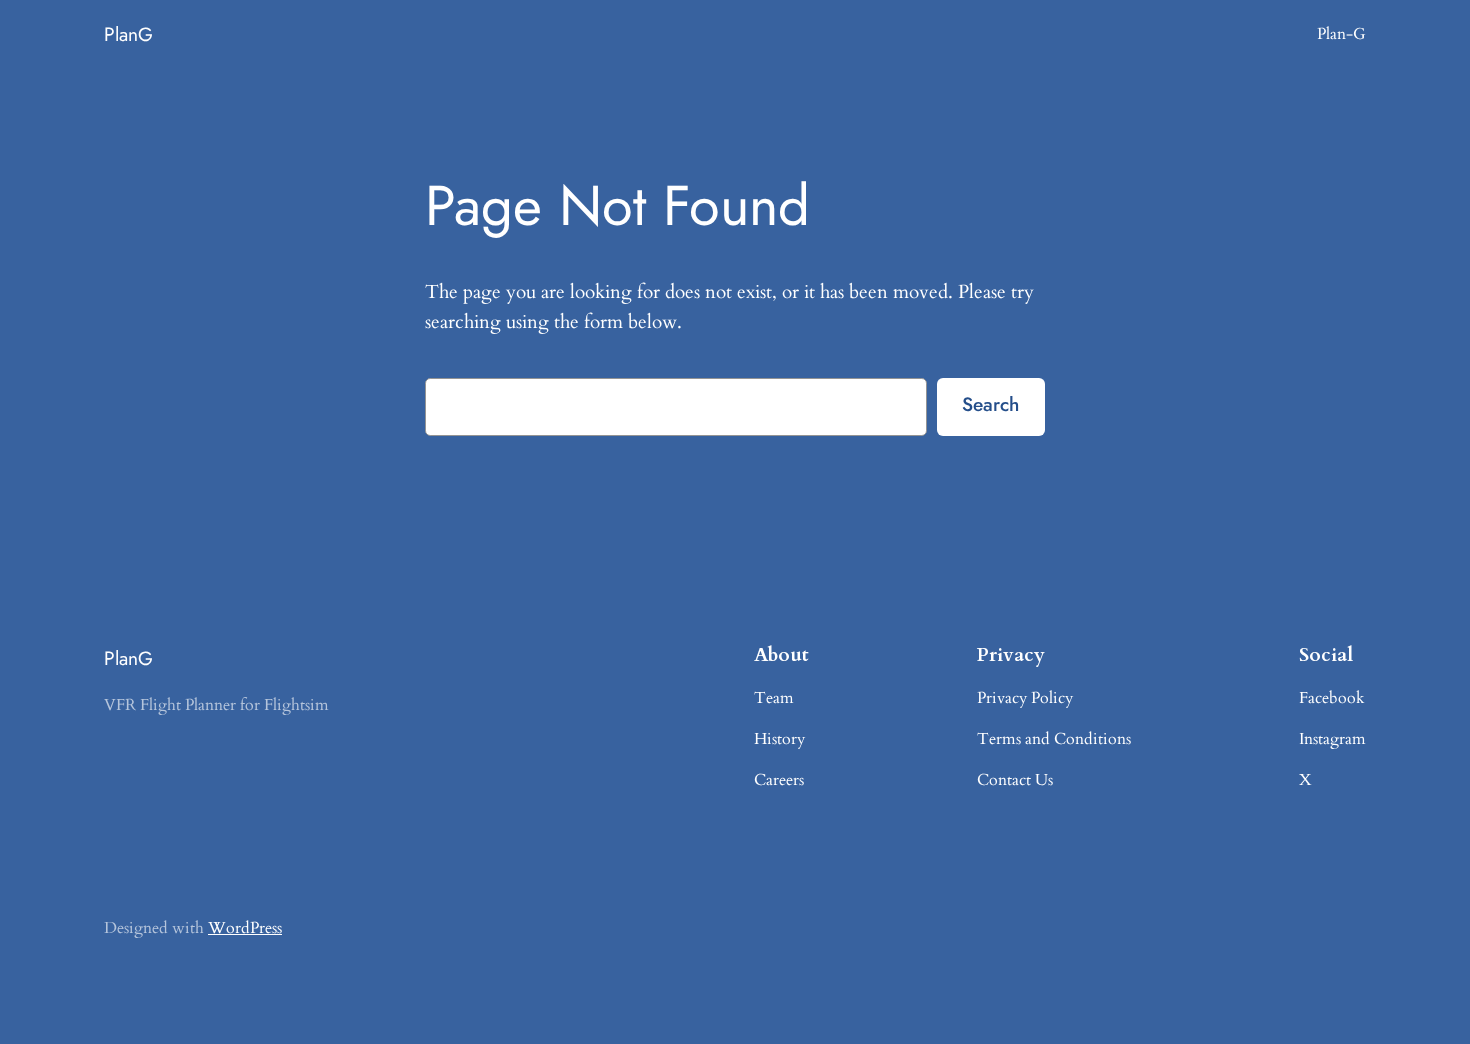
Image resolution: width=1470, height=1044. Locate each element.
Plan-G (1341, 34)
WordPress (245, 928)
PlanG (128, 34)
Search (990, 404)
